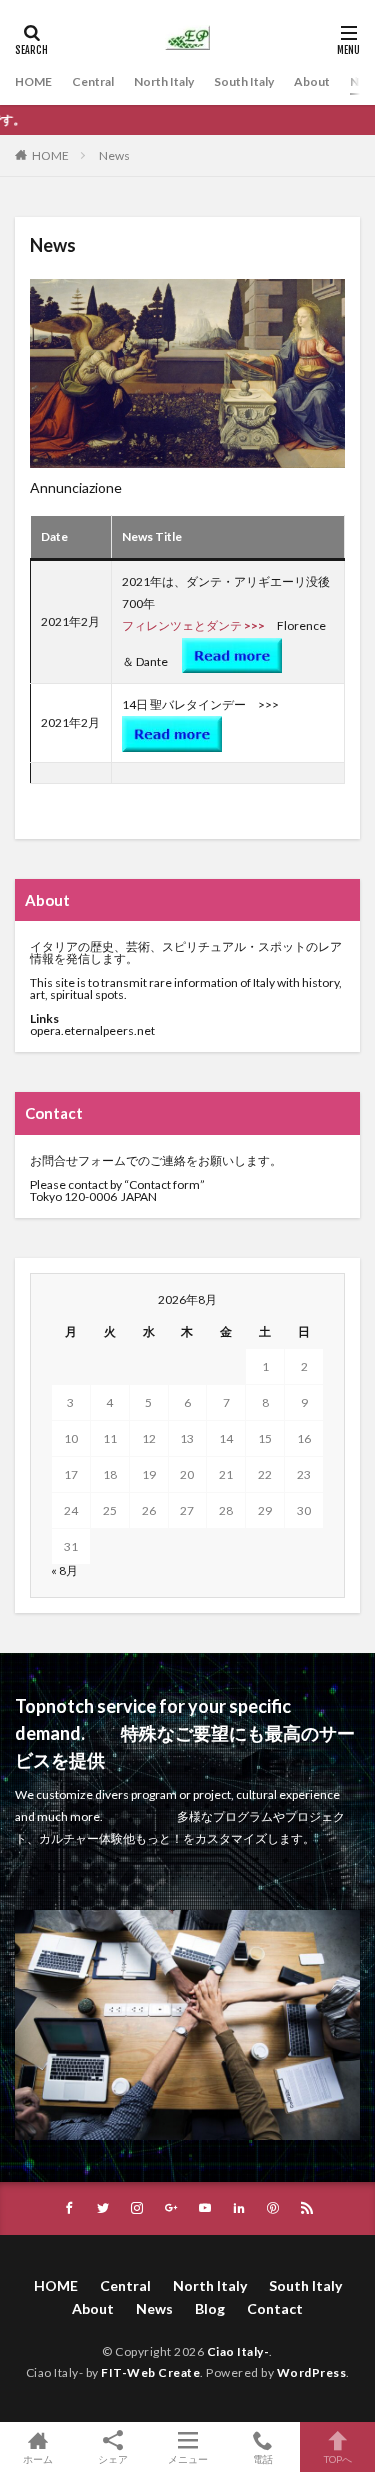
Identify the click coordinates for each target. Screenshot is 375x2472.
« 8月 (64, 1570)
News (114, 155)
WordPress (312, 2372)
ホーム (38, 2458)
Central (93, 81)
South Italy (244, 81)
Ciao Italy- (238, 2351)
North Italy (164, 81)
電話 (263, 2458)
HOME (33, 81)
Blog (210, 2308)
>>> (254, 625)
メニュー (188, 2458)
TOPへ (338, 2458)
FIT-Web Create (150, 2372)
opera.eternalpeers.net (93, 1030)
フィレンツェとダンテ (182, 625)
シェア (113, 2459)
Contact (275, 2308)
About (312, 81)
